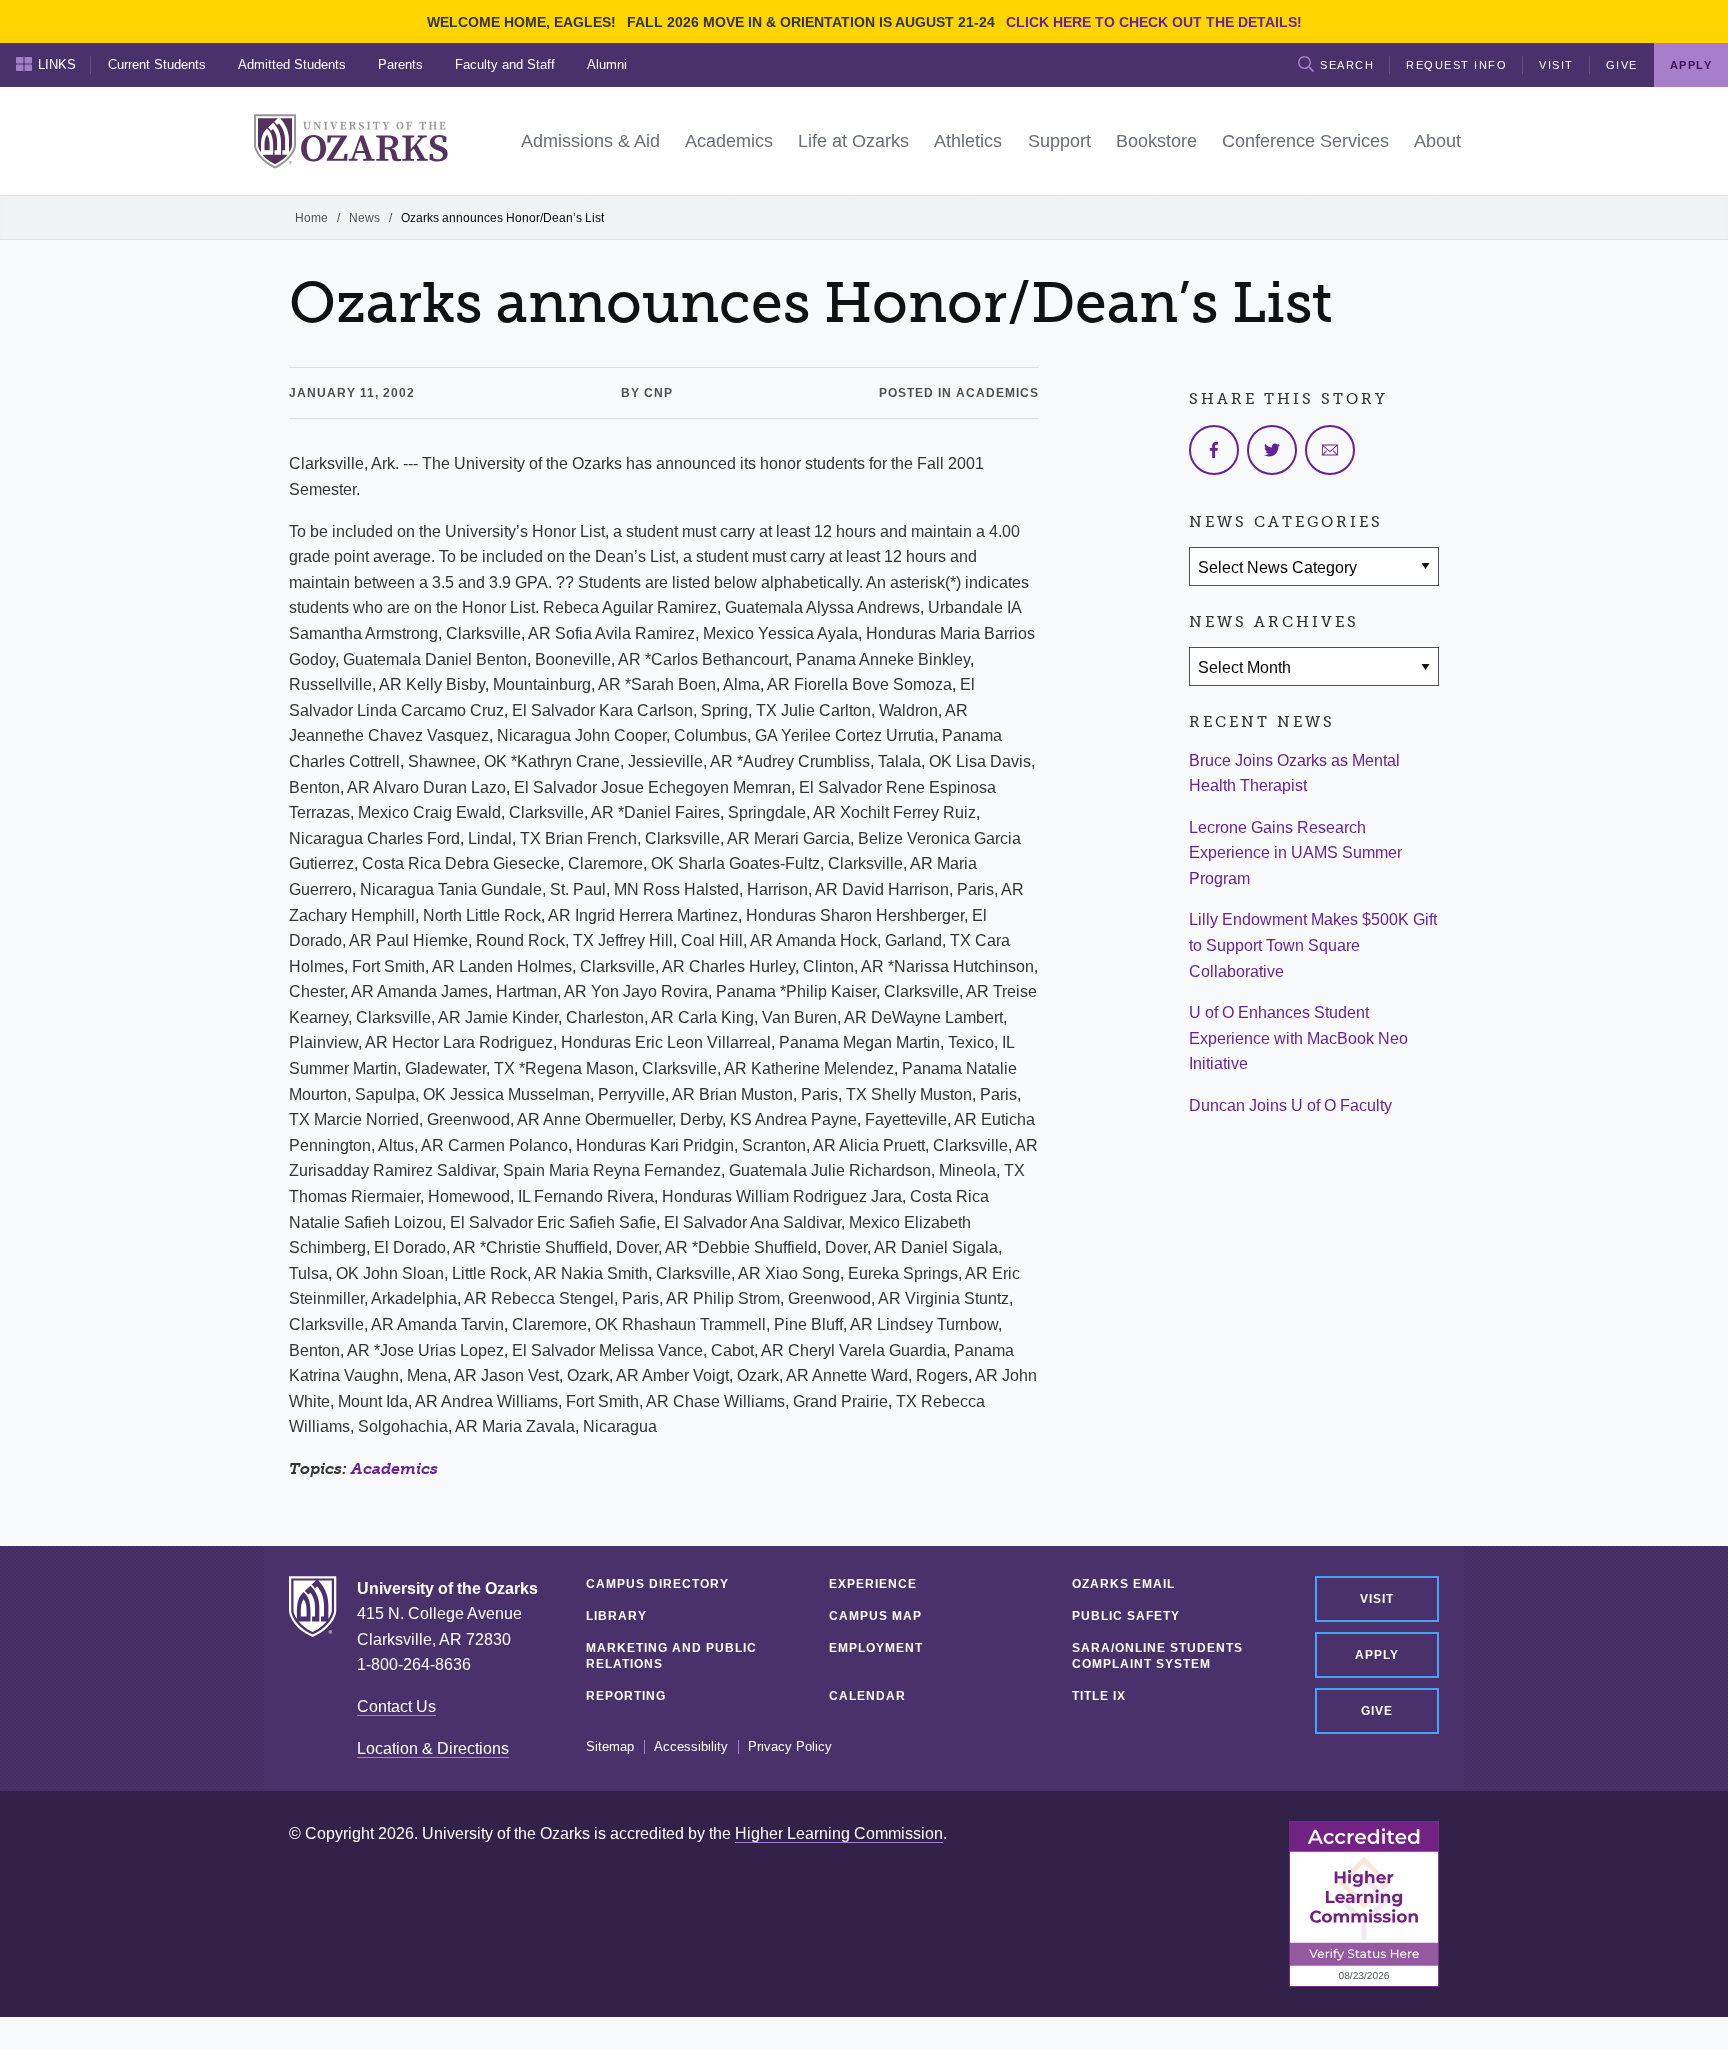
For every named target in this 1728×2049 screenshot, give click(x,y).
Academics (394, 1468)
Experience (873, 1584)
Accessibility (691, 1747)
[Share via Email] (1330, 450)
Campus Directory (657, 1584)
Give (1622, 65)
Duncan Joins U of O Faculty (1290, 1105)
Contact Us (396, 1706)
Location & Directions (433, 1748)
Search (1347, 65)
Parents (400, 64)
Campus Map (875, 1616)
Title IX (1099, 1696)
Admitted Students (292, 64)
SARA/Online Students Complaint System (1157, 1656)
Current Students (157, 64)
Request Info (1456, 65)
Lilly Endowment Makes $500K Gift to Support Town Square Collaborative (1313, 945)
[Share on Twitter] (1272, 450)
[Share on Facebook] (1214, 450)
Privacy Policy (790, 1747)
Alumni (607, 64)
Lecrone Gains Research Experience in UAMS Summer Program (1295, 853)
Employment (876, 1648)
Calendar (867, 1696)
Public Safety (1126, 1616)
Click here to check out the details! (1154, 22)
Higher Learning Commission (839, 1833)
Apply (1377, 1655)
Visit (1556, 65)
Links (57, 64)
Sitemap (610, 1747)
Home (311, 218)
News (364, 218)
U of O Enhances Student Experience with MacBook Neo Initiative (1298, 1038)
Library (616, 1616)
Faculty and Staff (505, 64)
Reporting (626, 1696)
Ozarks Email (1123, 1584)
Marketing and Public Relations (671, 1656)
